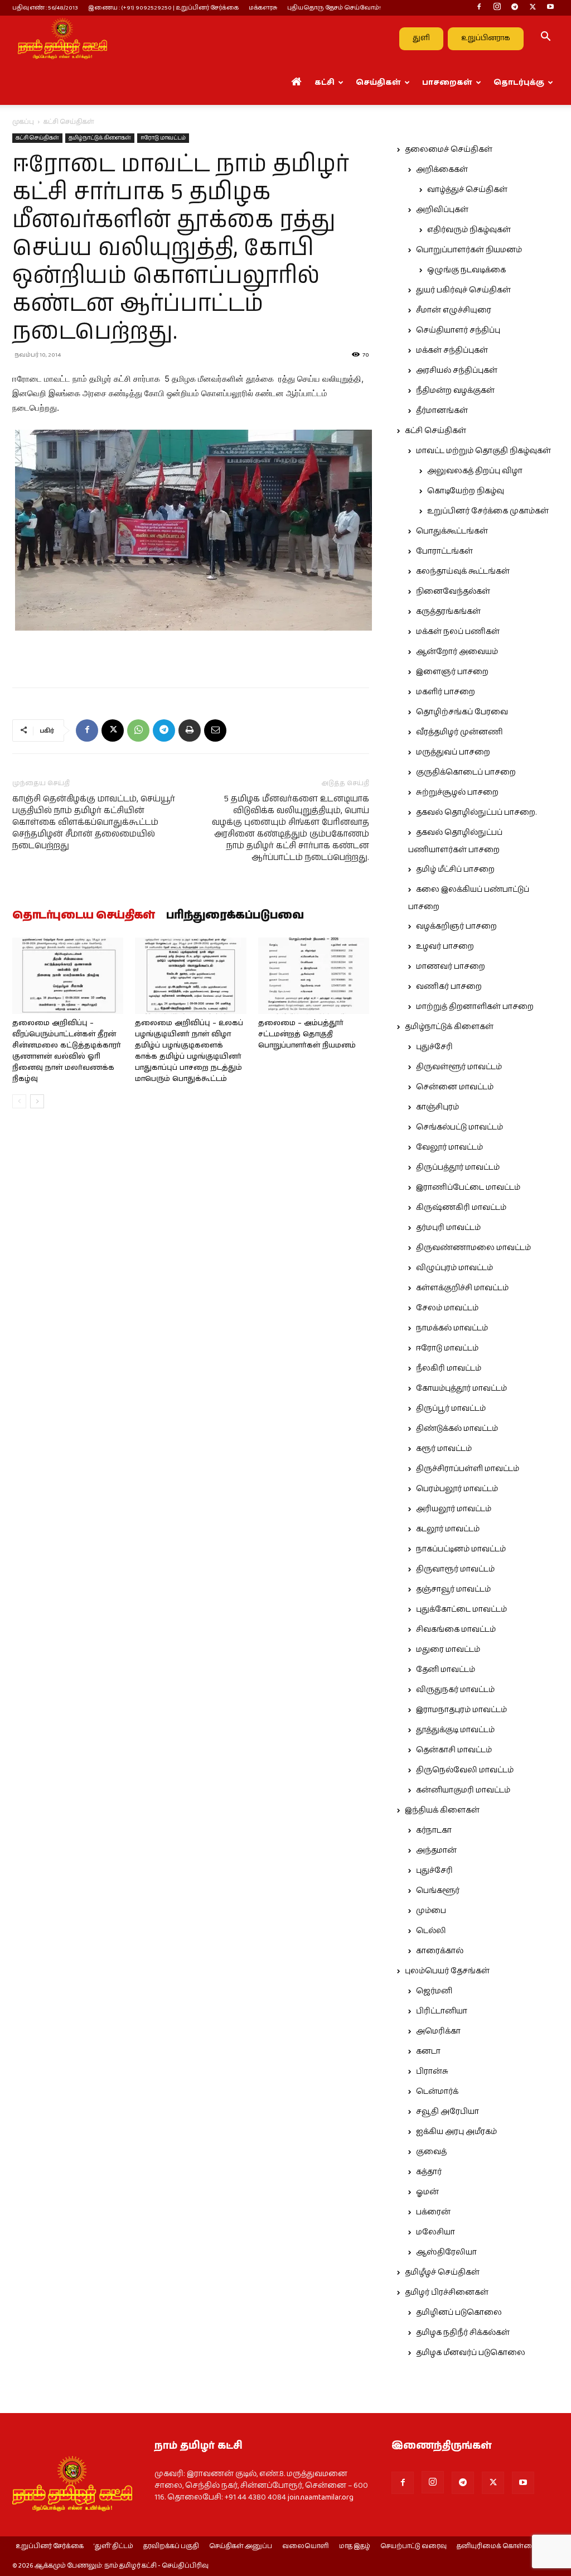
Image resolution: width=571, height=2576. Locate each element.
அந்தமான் (436, 1851)
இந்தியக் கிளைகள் (442, 1810)
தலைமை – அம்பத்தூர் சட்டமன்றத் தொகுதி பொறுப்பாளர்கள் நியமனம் (307, 1034)
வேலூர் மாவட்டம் (449, 1147)
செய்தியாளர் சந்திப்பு (458, 330)
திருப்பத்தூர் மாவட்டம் (458, 1167)
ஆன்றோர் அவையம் (457, 652)
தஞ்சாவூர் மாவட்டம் (453, 1589)
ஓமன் (427, 2192)
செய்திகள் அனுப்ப (241, 2546)
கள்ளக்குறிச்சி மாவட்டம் (462, 1288)
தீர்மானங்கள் (442, 411)
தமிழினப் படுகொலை (459, 2313)
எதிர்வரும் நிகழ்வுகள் (469, 230)
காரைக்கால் (440, 1951)
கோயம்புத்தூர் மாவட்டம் (461, 1388)
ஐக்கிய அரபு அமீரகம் (456, 2132)
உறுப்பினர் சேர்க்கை (50, 2546)
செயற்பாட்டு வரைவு (413, 2546)
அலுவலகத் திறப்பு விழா (475, 471)
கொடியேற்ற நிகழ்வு (466, 491)
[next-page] (37, 1101)
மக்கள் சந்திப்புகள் (452, 350)
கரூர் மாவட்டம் (444, 1449)
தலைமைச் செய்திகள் (449, 150)
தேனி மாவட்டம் (446, 1670)
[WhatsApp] (138, 730)
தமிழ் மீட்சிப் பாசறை (455, 869)
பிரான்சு (432, 2072)
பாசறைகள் (447, 83)
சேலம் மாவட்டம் (447, 1308)
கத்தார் (429, 2172)
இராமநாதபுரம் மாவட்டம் (461, 1710)
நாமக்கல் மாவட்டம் (452, 1328)
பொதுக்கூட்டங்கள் (452, 531)
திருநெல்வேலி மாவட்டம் (465, 1770)
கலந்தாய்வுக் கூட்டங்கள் (463, 571)
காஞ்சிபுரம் (437, 1107)
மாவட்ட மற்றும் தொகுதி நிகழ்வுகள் (483, 451)
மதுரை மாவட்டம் (448, 1650)
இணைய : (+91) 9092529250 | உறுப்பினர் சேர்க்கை (163, 8)
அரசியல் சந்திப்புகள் (457, 371)
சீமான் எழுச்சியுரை (454, 310)
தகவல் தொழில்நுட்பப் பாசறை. (476, 813)
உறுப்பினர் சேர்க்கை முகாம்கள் (488, 511)
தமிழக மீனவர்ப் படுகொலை (471, 2353)
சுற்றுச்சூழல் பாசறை (457, 792)
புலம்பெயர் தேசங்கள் (447, 1971)
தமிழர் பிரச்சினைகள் (447, 2293)
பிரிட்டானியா (442, 2011)
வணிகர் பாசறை (449, 987)
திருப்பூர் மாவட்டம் (451, 1409)
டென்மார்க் (437, 2092)
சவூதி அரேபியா (447, 2112)
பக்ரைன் (433, 2212)
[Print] (190, 730)
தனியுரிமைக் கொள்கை (497, 2546)
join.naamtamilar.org (321, 2497)
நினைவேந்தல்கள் (453, 592)
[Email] (215, 730)
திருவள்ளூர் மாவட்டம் (459, 1067)
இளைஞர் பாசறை (452, 672)
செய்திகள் (378, 83)
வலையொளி (306, 2546)
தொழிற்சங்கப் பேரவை (462, 712)
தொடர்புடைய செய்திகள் (84, 916)
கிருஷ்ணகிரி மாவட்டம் (461, 1208)
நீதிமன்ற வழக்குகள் (455, 391)
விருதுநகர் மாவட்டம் (455, 1690)
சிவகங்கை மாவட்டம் (456, 1630)
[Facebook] (479, 8)
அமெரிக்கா (438, 2031)
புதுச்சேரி (434, 1047)
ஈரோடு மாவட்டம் (163, 138)
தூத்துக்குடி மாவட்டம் (455, 1730)
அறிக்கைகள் (442, 170)
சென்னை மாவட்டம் (455, 1087)
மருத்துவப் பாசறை (453, 752)
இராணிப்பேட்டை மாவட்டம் (468, 1188)
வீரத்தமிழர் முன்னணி (459, 732)
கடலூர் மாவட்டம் (448, 1529)
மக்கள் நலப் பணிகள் (458, 632)
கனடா (428, 2051)
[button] (545, 39)
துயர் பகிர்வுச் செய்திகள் (463, 290)
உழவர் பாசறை (445, 946)
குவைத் (431, 2152)
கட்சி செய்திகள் (37, 138)
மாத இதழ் (355, 2546)
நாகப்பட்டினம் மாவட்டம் (461, 1549)
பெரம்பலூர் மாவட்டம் (457, 1489)
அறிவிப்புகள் (442, 210)
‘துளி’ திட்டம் (113, 2546)
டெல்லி (431, 1931)
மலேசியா (435, 2232)
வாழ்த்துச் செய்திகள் (467, 190)
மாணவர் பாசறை (451, 967)
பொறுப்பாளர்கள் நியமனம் (469, 250)
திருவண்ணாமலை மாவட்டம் (473, 1248)
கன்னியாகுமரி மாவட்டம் (463, 1790)
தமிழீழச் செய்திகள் (442, 2272)
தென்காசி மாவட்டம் (454, 1750)
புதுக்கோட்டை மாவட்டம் (461, 1609)
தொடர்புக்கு (519, 83)
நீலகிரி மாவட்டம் (449, 1368)
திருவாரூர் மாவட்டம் (455, 1569)
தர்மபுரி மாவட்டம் (448, 1228)
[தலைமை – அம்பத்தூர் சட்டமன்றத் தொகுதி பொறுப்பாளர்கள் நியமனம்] (314, 976)
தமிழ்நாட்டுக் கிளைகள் (100, 138)
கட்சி (325, 83)
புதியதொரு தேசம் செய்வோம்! (334, 8)
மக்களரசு (263, 8)
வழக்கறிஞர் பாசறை (456, 926)
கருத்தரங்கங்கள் (448, 612)
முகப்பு (23, 122)
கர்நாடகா (434, 1830)
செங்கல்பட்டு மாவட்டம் (459, 1127)
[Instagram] (497, 8)
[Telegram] (515, 8)
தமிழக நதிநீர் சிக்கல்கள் (463, 2333)
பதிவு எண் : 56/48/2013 (45, 8)
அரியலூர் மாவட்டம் (454, 1509)
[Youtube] (550, 8)
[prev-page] (19, 1101)
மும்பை (431, 1911)
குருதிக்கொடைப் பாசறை (466, 772)
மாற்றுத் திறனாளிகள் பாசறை (475, 1007)
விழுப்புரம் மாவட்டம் (454, 1268)
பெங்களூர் (438, 1891)
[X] (533, 8)
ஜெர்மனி (434, 1991)
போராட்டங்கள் (444, 551)
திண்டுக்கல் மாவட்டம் (457, 1429)
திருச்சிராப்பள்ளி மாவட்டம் (468, 1469)
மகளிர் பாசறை (446, 692)
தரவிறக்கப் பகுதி (171, 2546)
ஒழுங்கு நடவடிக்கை (466, 270)
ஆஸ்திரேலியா (446, 2252)
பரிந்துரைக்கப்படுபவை (235, 916)
